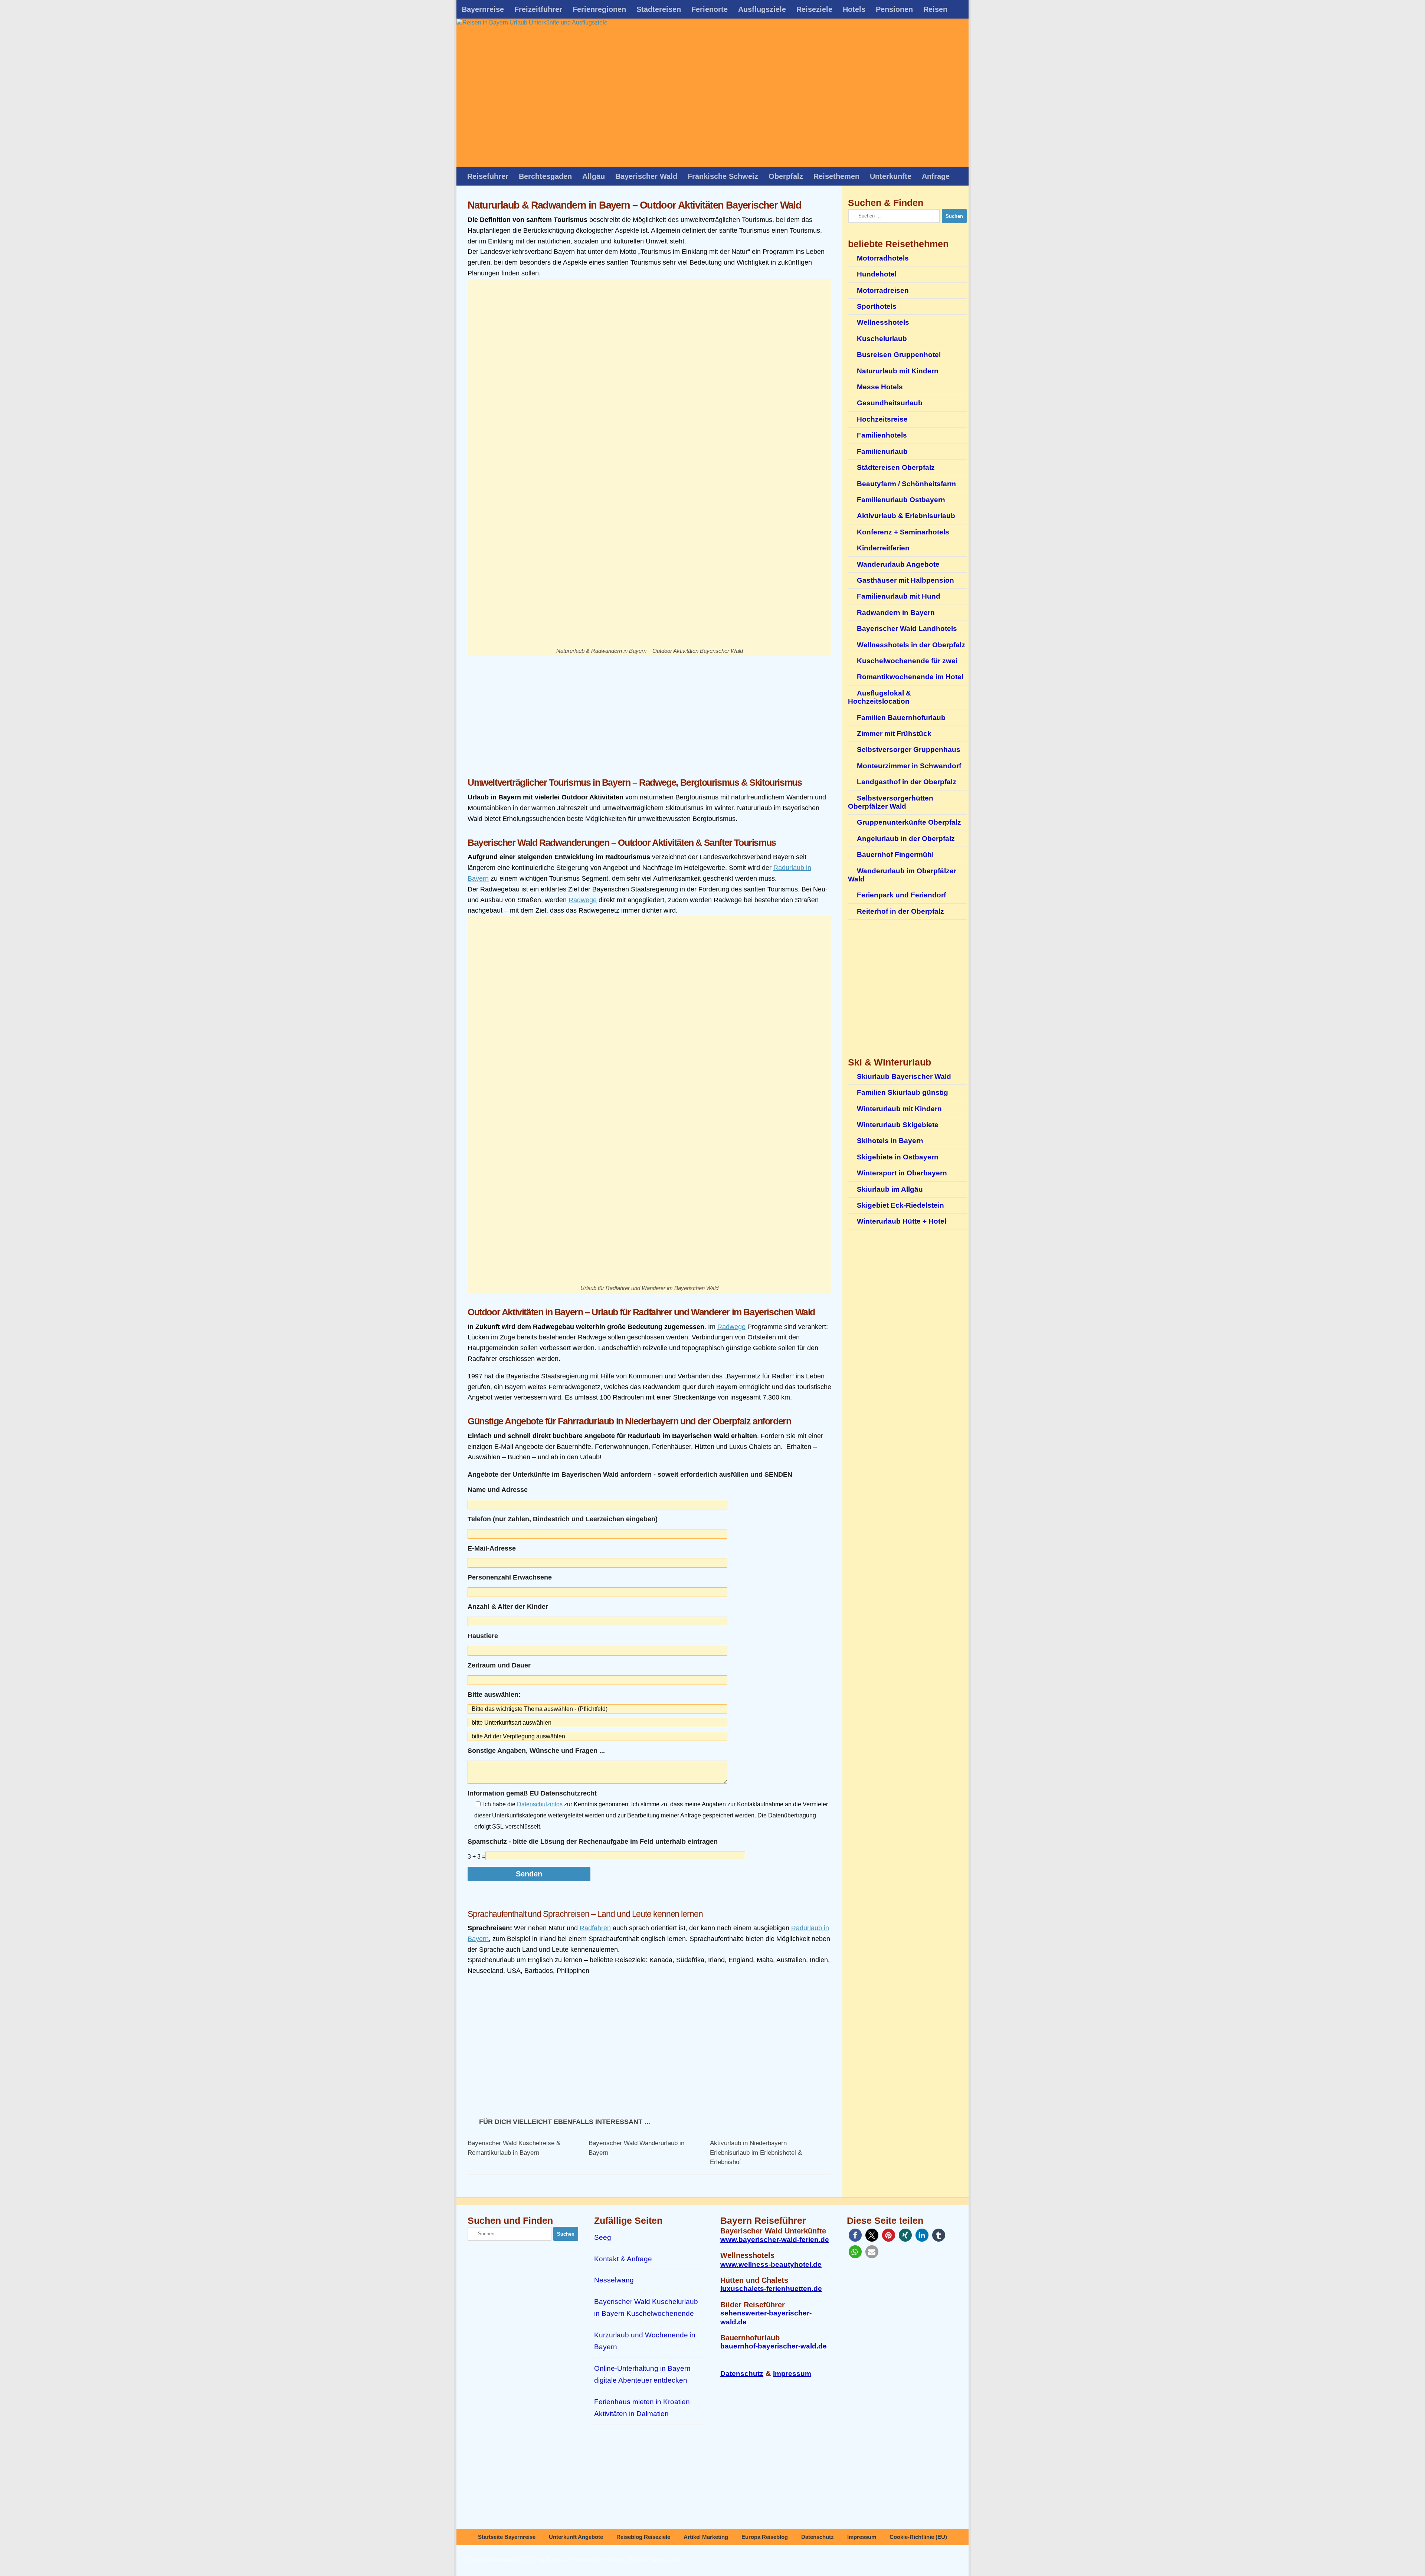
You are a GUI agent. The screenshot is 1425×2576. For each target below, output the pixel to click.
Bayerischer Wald (646, 176)
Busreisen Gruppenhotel (899, 355)
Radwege (583, 900)
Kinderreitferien (883, 548)
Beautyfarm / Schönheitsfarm (906, 484)
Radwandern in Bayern (896, 613)
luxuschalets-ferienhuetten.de (771, 2289)
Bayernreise (483, 9)
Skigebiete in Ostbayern (898, 1157)
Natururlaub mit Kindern (898, 371)
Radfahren (595, 1928)
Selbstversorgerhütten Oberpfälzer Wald (891, 802)
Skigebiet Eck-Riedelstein (900, 1205)
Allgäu (594, 176)
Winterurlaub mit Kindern (899, 1109)
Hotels (854, 9)
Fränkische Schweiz (723, 176)
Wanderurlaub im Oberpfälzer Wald (902, 875)
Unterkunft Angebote (576, 2537)
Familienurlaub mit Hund (899, 596)
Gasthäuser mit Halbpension (905, 580)
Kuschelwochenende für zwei (907, 661)
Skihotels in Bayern (890, 1141)
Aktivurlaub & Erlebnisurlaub (906, 516)
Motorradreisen (883, 290)
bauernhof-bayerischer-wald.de (774, 2346)
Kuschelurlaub (882, 339)
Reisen (935, 9)
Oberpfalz (786, 176)
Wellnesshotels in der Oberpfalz (911, 645)
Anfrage (936, 176)
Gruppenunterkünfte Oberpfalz (909, 822)
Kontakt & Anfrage (623, 2259)
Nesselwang (614, 2280)
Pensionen (894, 9)
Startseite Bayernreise (507, 2537)
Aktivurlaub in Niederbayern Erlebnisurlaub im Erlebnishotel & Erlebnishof (756, 2153)
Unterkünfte (891, 176)
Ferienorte (710, 9)
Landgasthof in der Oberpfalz (907, 782)
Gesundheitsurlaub (890, 403)
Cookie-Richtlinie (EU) (918, 2537)
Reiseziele (814, 9)
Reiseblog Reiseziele (643, 2537)
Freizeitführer (538, 9)
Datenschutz (742, 2374)
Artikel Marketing (706, 2537)
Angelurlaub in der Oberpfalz (906, 839)
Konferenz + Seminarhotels (903, 532)
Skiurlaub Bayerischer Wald (904, 1076)
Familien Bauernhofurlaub (901, 718)
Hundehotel (877, 274)
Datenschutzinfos (540, 1804)
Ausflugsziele (762, 9)
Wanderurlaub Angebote (898, 564)
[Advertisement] (649, 712)
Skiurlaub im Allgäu (890, 1189)
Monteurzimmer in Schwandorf (909, 766)
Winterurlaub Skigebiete (898, 1125)
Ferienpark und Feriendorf (901, 895)
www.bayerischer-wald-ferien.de (775, 2240)
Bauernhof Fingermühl (895, 855)
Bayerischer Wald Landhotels (907, 629)
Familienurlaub (882, 451)
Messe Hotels (880, 387)
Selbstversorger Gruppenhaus (909, 749)
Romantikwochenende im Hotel (910, 677)
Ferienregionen (599, 9)
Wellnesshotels (883, 322)
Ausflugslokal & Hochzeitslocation (879, 697)
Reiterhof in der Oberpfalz (900, 911)
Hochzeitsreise (882, 419)
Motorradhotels (883, 258)
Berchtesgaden (545, 176)
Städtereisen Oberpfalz (896, 467)
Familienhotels (882, 435)
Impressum (792, 2374)
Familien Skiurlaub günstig (902, 1092)
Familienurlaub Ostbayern (901, 500)
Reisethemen (836, 176)
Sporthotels (877, 306)
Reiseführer (488, 176)
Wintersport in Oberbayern (902, 1173)
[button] (855, 2235)
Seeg (603, 2237)
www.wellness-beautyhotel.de (771, 2264)
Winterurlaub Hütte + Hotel (902, 1221)
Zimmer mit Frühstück (894, 734)
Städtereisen (659, 9)
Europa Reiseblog (765, 2537)
